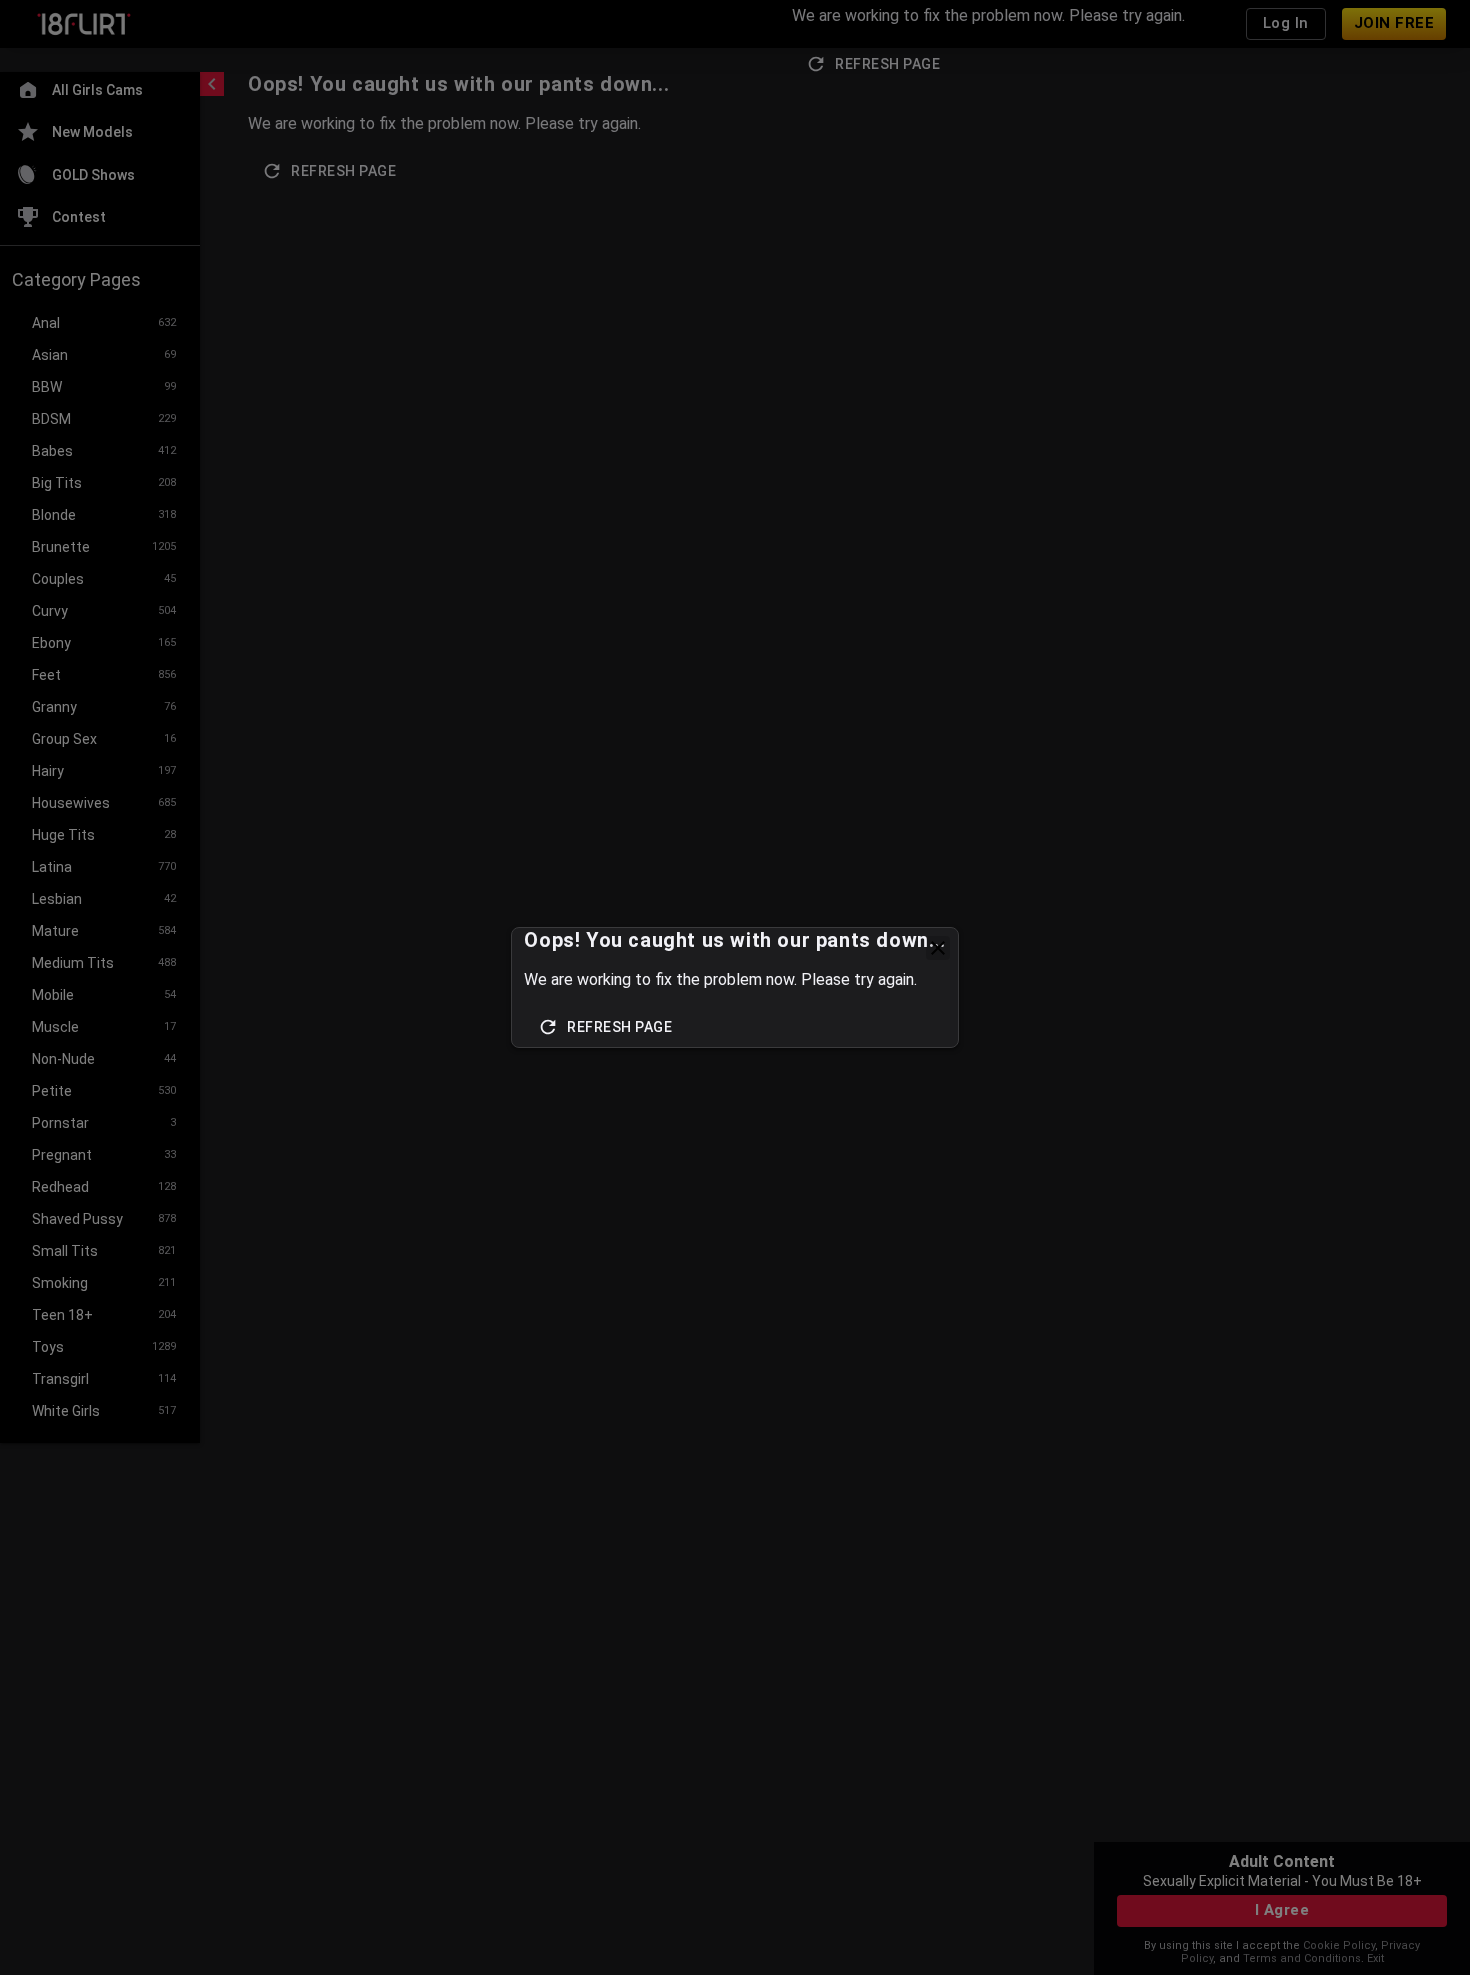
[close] (938, 948)
